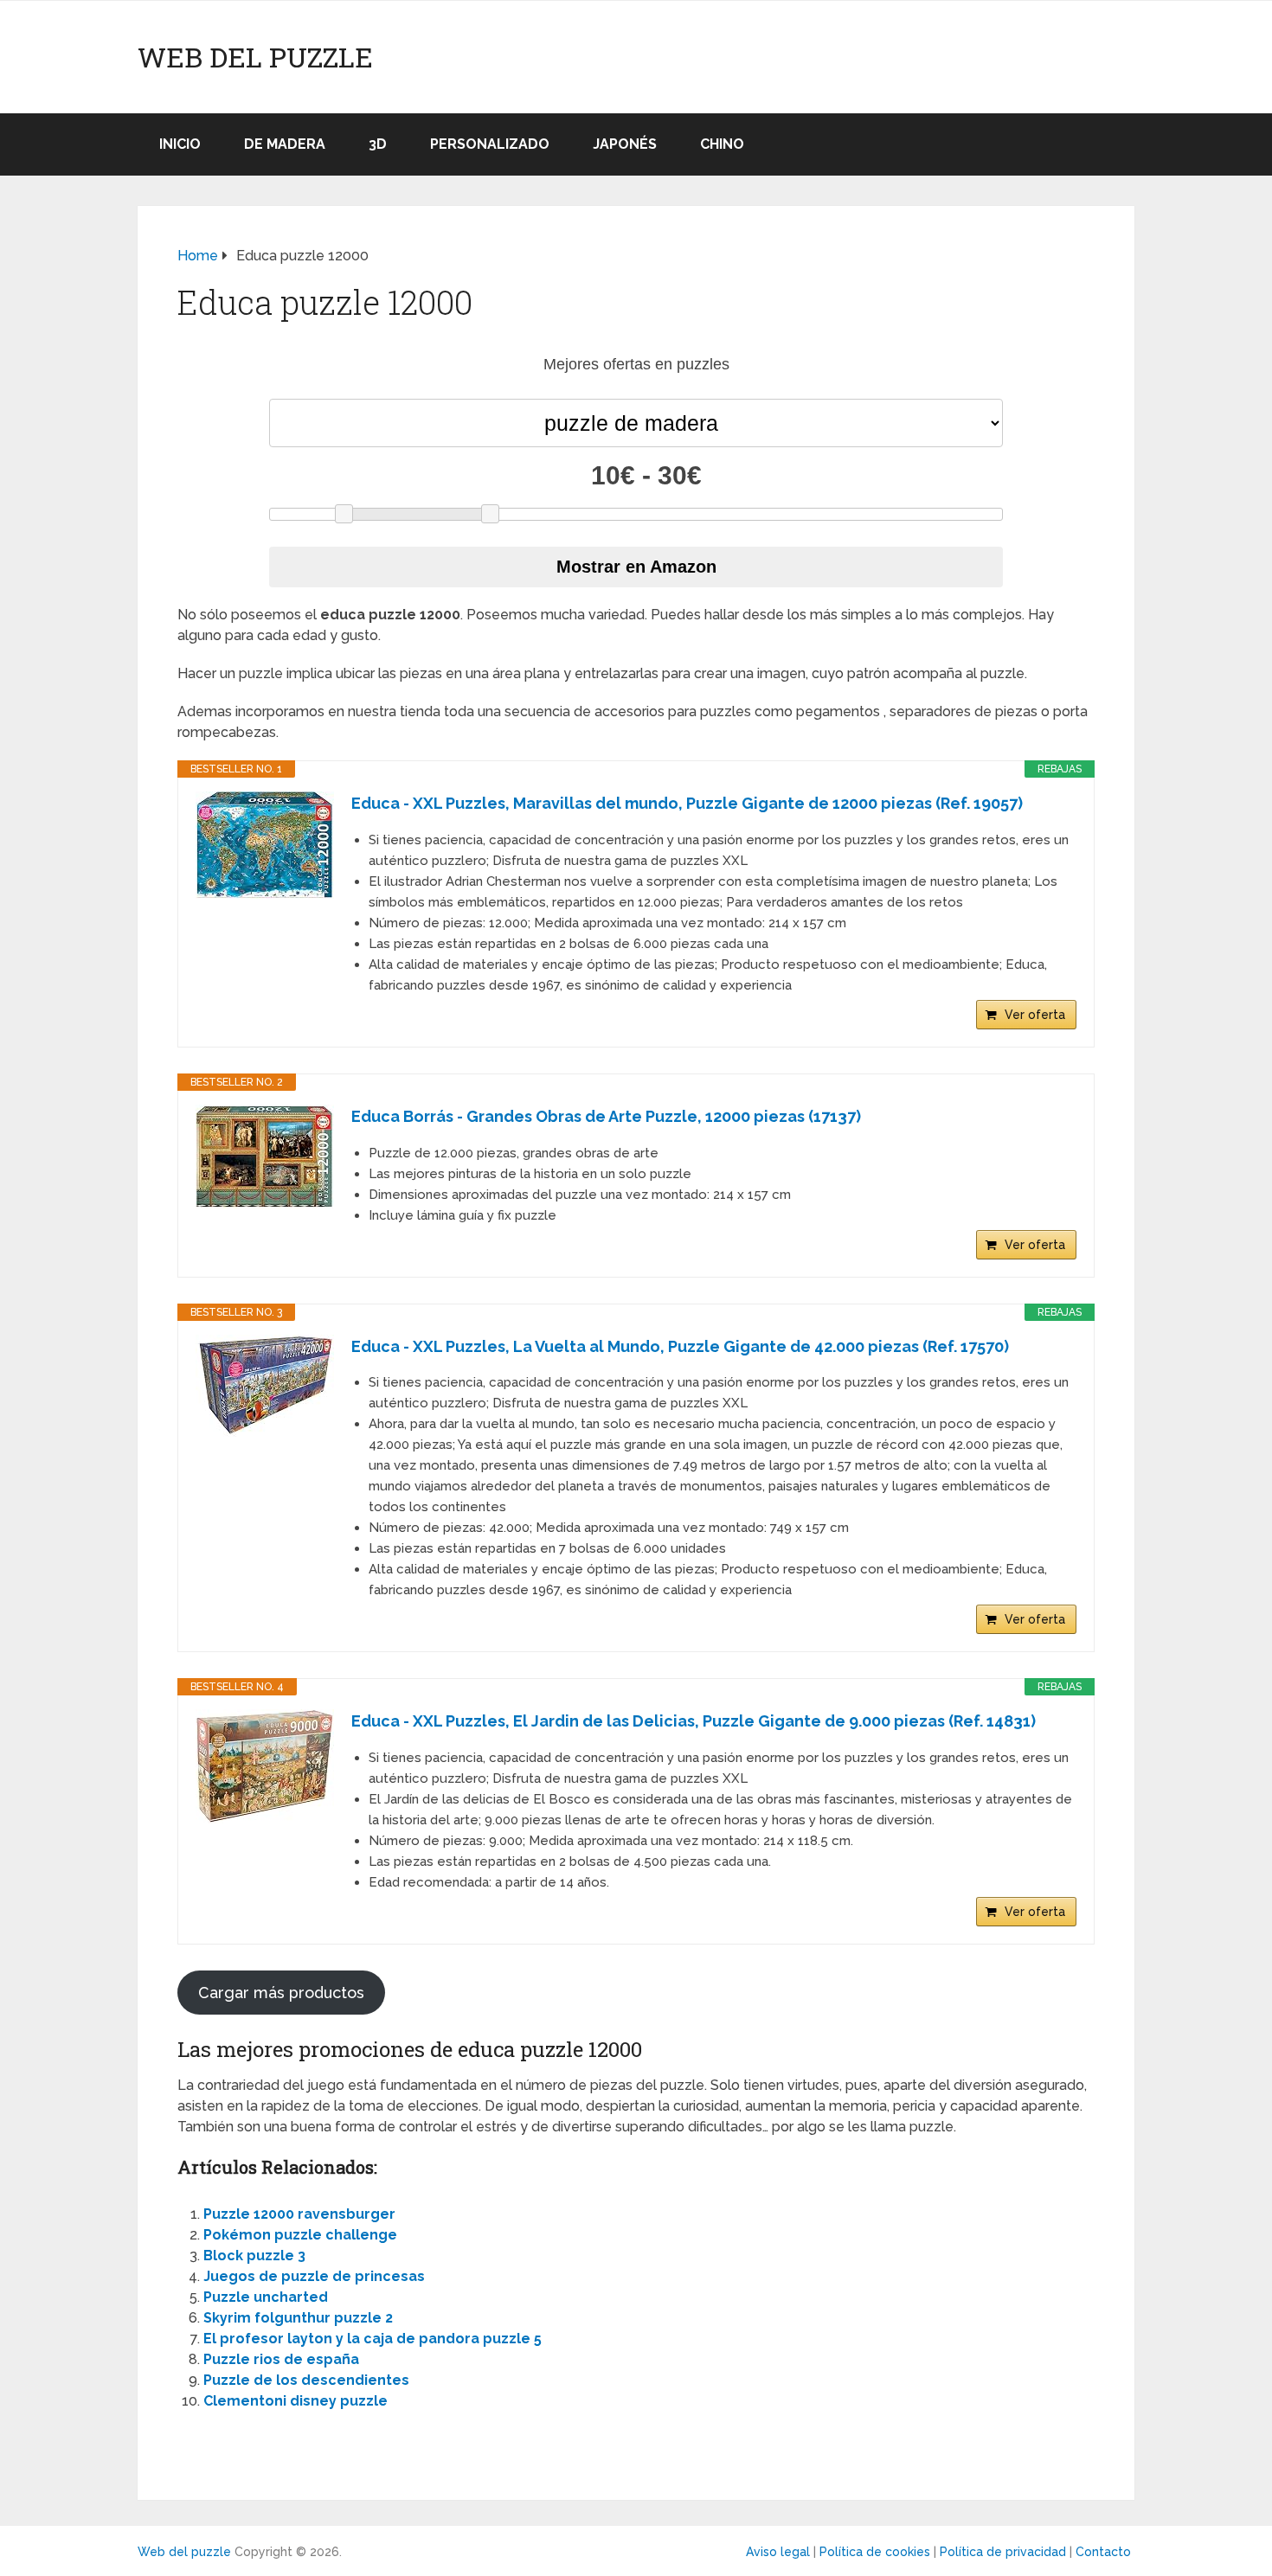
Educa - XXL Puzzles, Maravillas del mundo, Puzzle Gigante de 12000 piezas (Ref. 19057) (687, 803)
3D (378, 144)
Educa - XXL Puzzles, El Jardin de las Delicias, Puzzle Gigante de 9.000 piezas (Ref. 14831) (694, 1721)
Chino (722, 144)
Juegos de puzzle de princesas (314, 2276)
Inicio (180, 144)
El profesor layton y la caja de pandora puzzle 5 (373, 2339)
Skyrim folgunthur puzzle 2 (298, 2318)
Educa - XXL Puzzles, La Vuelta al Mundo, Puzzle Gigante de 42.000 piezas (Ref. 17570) (680, 1346)
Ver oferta (1035, 1015)
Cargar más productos (281, 1993)
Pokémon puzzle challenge (300, 2235)
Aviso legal (778, 2552)
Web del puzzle (255, 57)
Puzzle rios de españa (281, 2359)
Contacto (1103, 2552)
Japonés (625, 144)
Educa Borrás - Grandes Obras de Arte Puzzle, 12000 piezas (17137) (606, 1116)
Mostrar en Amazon (636, 567)
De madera (285, 144)
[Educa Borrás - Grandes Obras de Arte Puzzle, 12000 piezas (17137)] (265, 1157)
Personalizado (490, 144)
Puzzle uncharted (266, 2297)
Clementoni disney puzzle (296, 2401)
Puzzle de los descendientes (306, 2380)
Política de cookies (875, 2552)
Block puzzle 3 (254, 2256)
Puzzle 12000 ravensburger (299, 2214)
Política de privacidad (1003, 2552)
